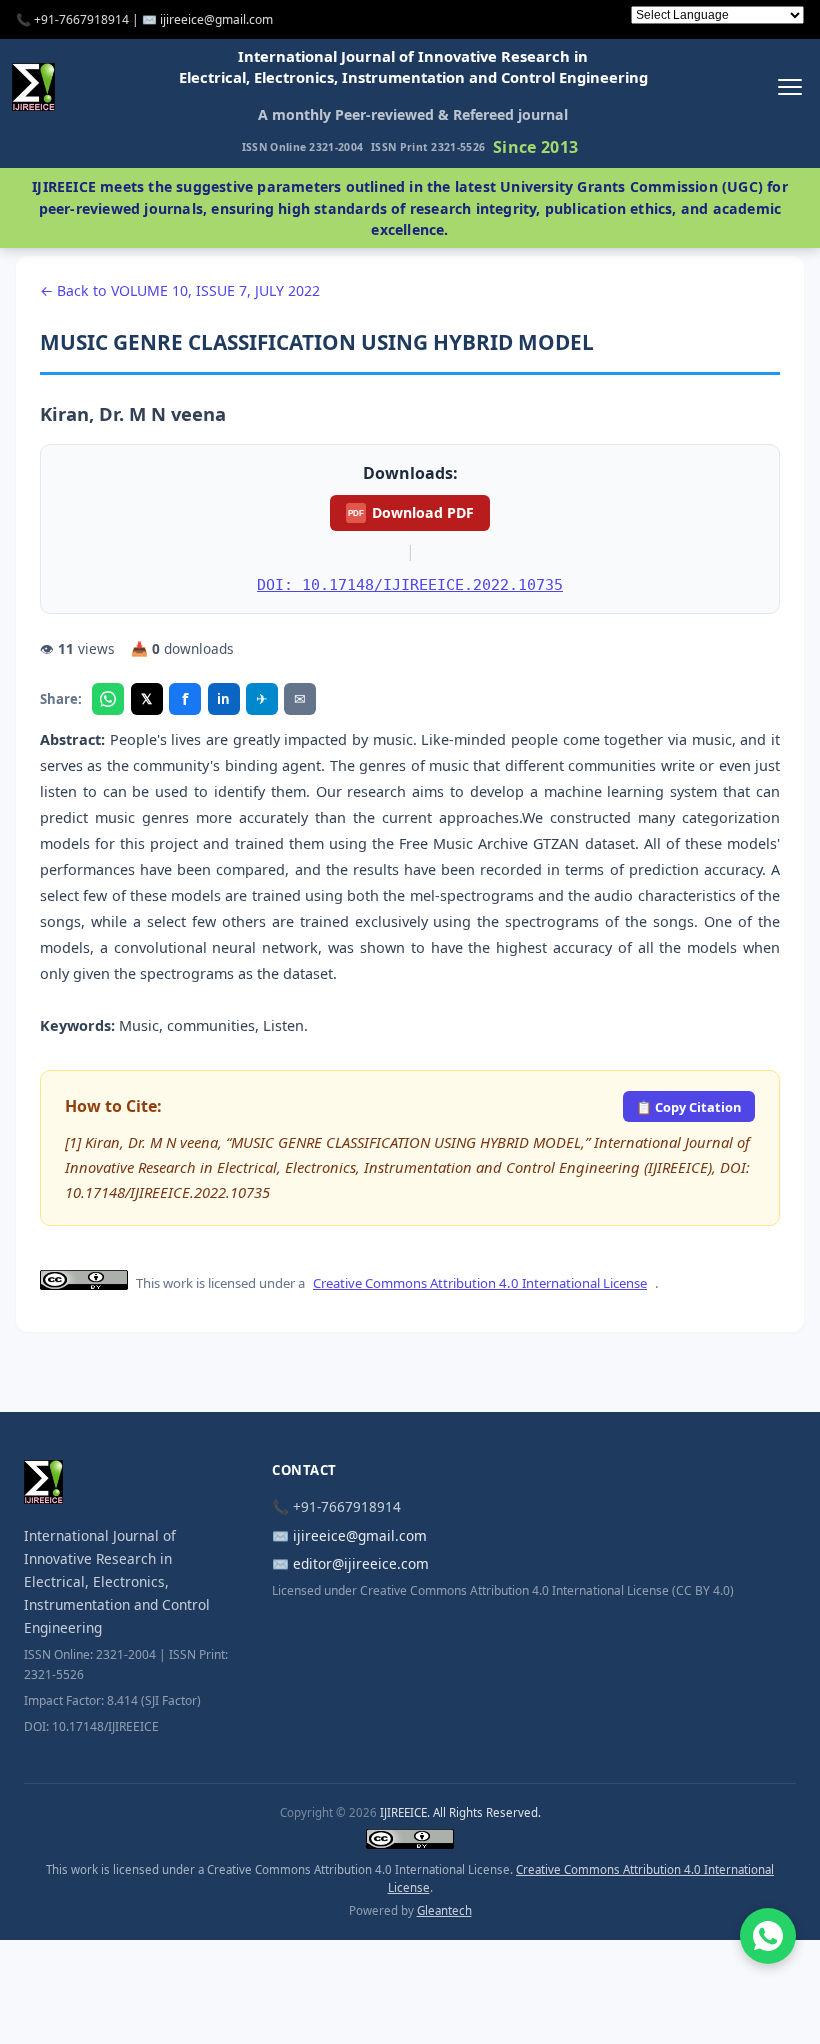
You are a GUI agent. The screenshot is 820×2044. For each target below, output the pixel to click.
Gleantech (444, 1910)
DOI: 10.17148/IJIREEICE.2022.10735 (410, 584)
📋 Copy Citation (688, 1107)
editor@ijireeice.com (361, 1563)
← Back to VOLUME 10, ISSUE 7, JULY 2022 (180, 290)
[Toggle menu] (789, 86)
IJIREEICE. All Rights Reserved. (460, 1812)
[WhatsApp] (108, 699)
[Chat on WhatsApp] (768, 1936)
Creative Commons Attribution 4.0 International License (480, 1283)
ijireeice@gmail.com (360, 1535)
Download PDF (411, 512)
